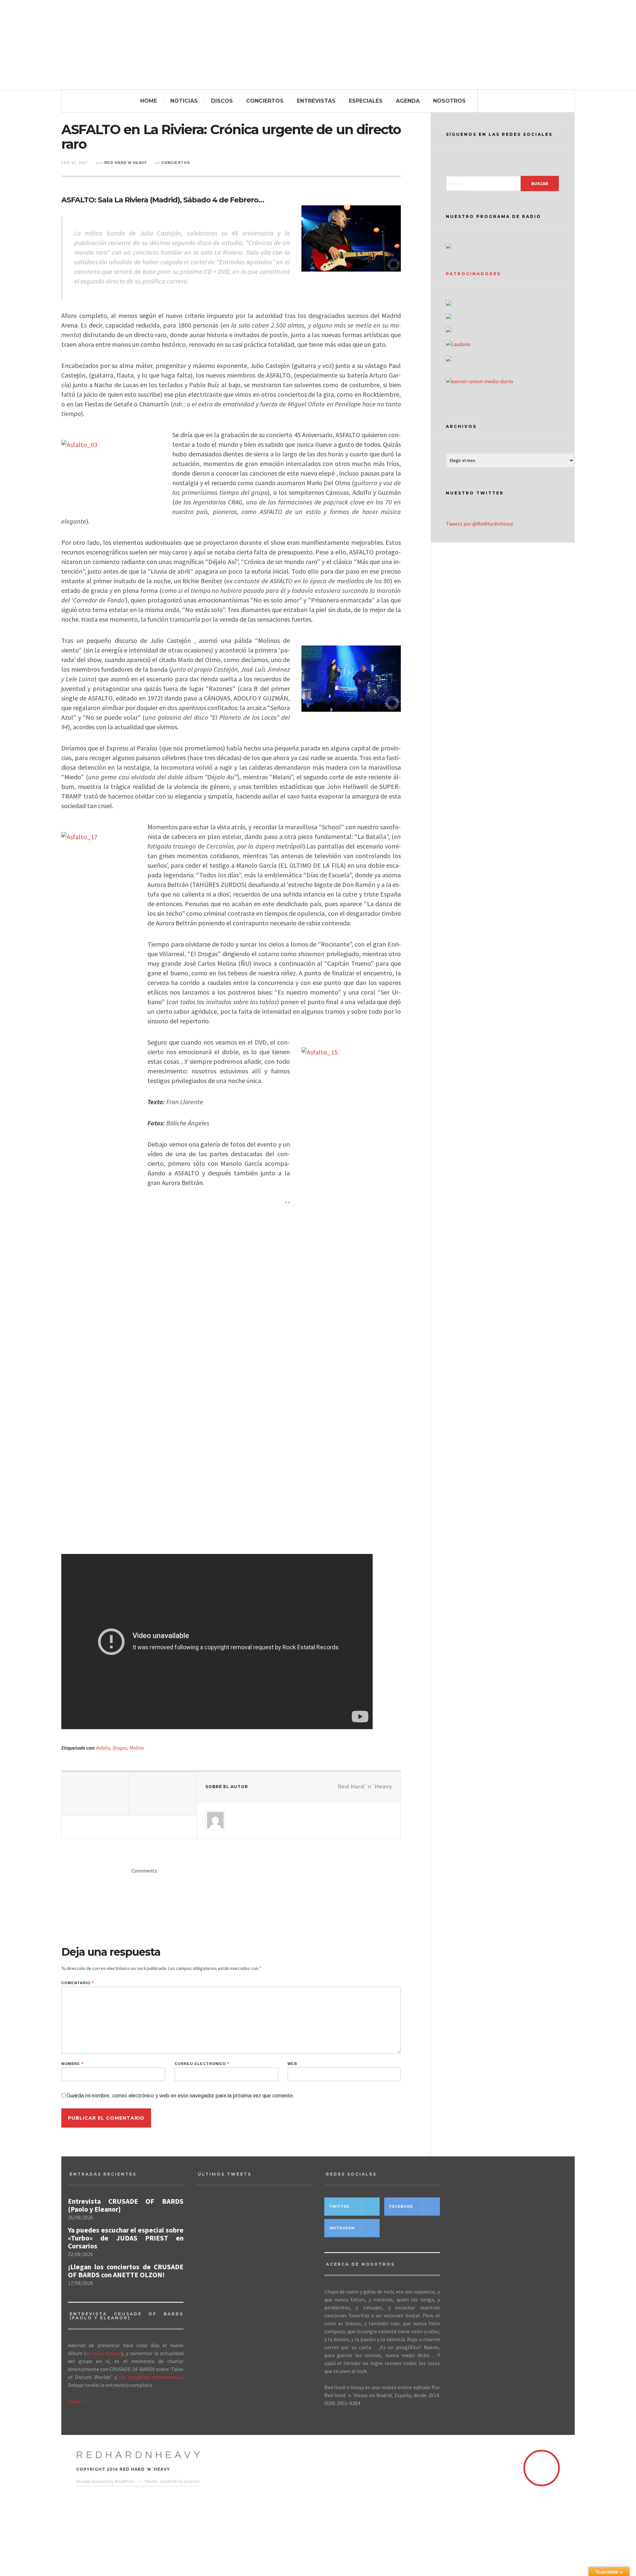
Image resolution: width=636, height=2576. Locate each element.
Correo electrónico (202, 2064)
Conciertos (265, 101)
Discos (222, 101)
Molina (137, 1748)
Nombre (72, 2064)
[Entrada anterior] (95, 1794)
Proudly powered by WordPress (106, 2481)
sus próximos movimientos (151, 2377)
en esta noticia (104, 2353)
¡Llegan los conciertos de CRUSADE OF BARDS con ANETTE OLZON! (126, 2271)
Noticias (184, 101)
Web (292, 2064)
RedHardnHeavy (140, 2455)
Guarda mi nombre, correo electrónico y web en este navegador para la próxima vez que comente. (181, 2096)
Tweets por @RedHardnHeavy (479, 524)
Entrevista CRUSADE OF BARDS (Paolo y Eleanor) (126, 2205)
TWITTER (339, 2207)
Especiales (366, 101)
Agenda (408, 101)
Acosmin (192, 2481)
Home (149, 101)
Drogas (120, 1748)
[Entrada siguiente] (163, 1794)
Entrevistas (316, 101)
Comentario (78, 1983)
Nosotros (449, 101)
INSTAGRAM (342, 2228)
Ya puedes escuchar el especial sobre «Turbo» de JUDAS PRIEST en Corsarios (126, 2238)
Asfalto (103, 1748)
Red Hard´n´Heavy (126, 163)
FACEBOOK (401, 2207)
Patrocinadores (473, 274)
